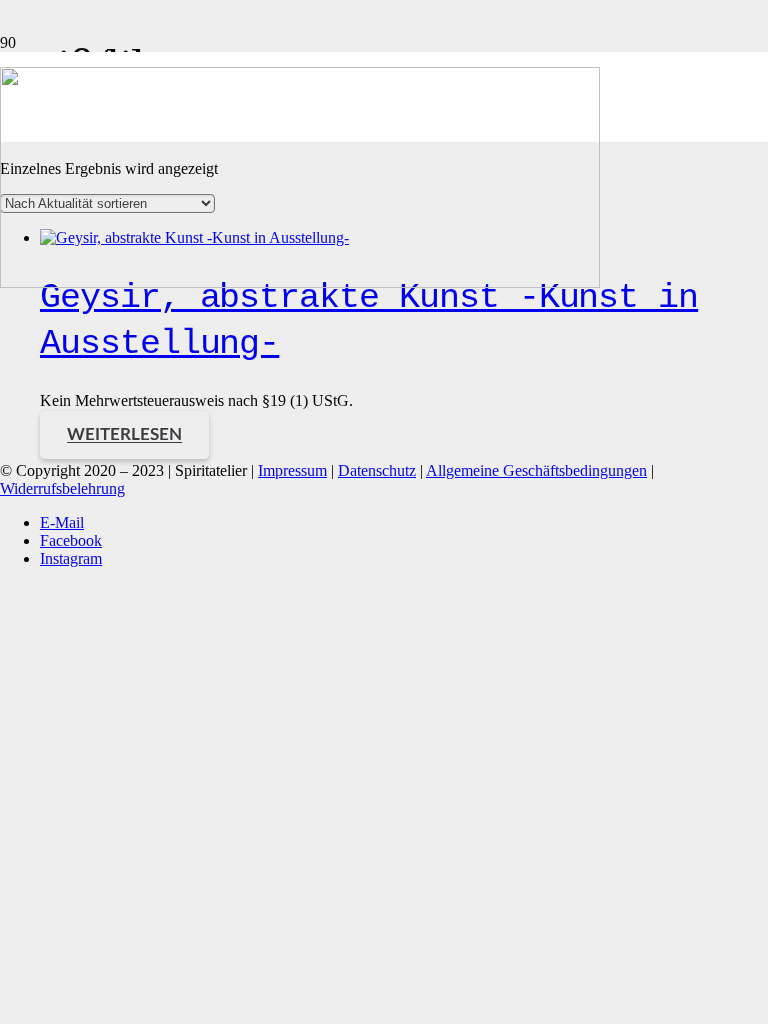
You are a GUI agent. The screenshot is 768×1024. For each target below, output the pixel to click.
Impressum (292, 470)
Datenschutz (377, 470)
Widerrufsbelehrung (62, 488)
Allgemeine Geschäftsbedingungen (536, 470)
